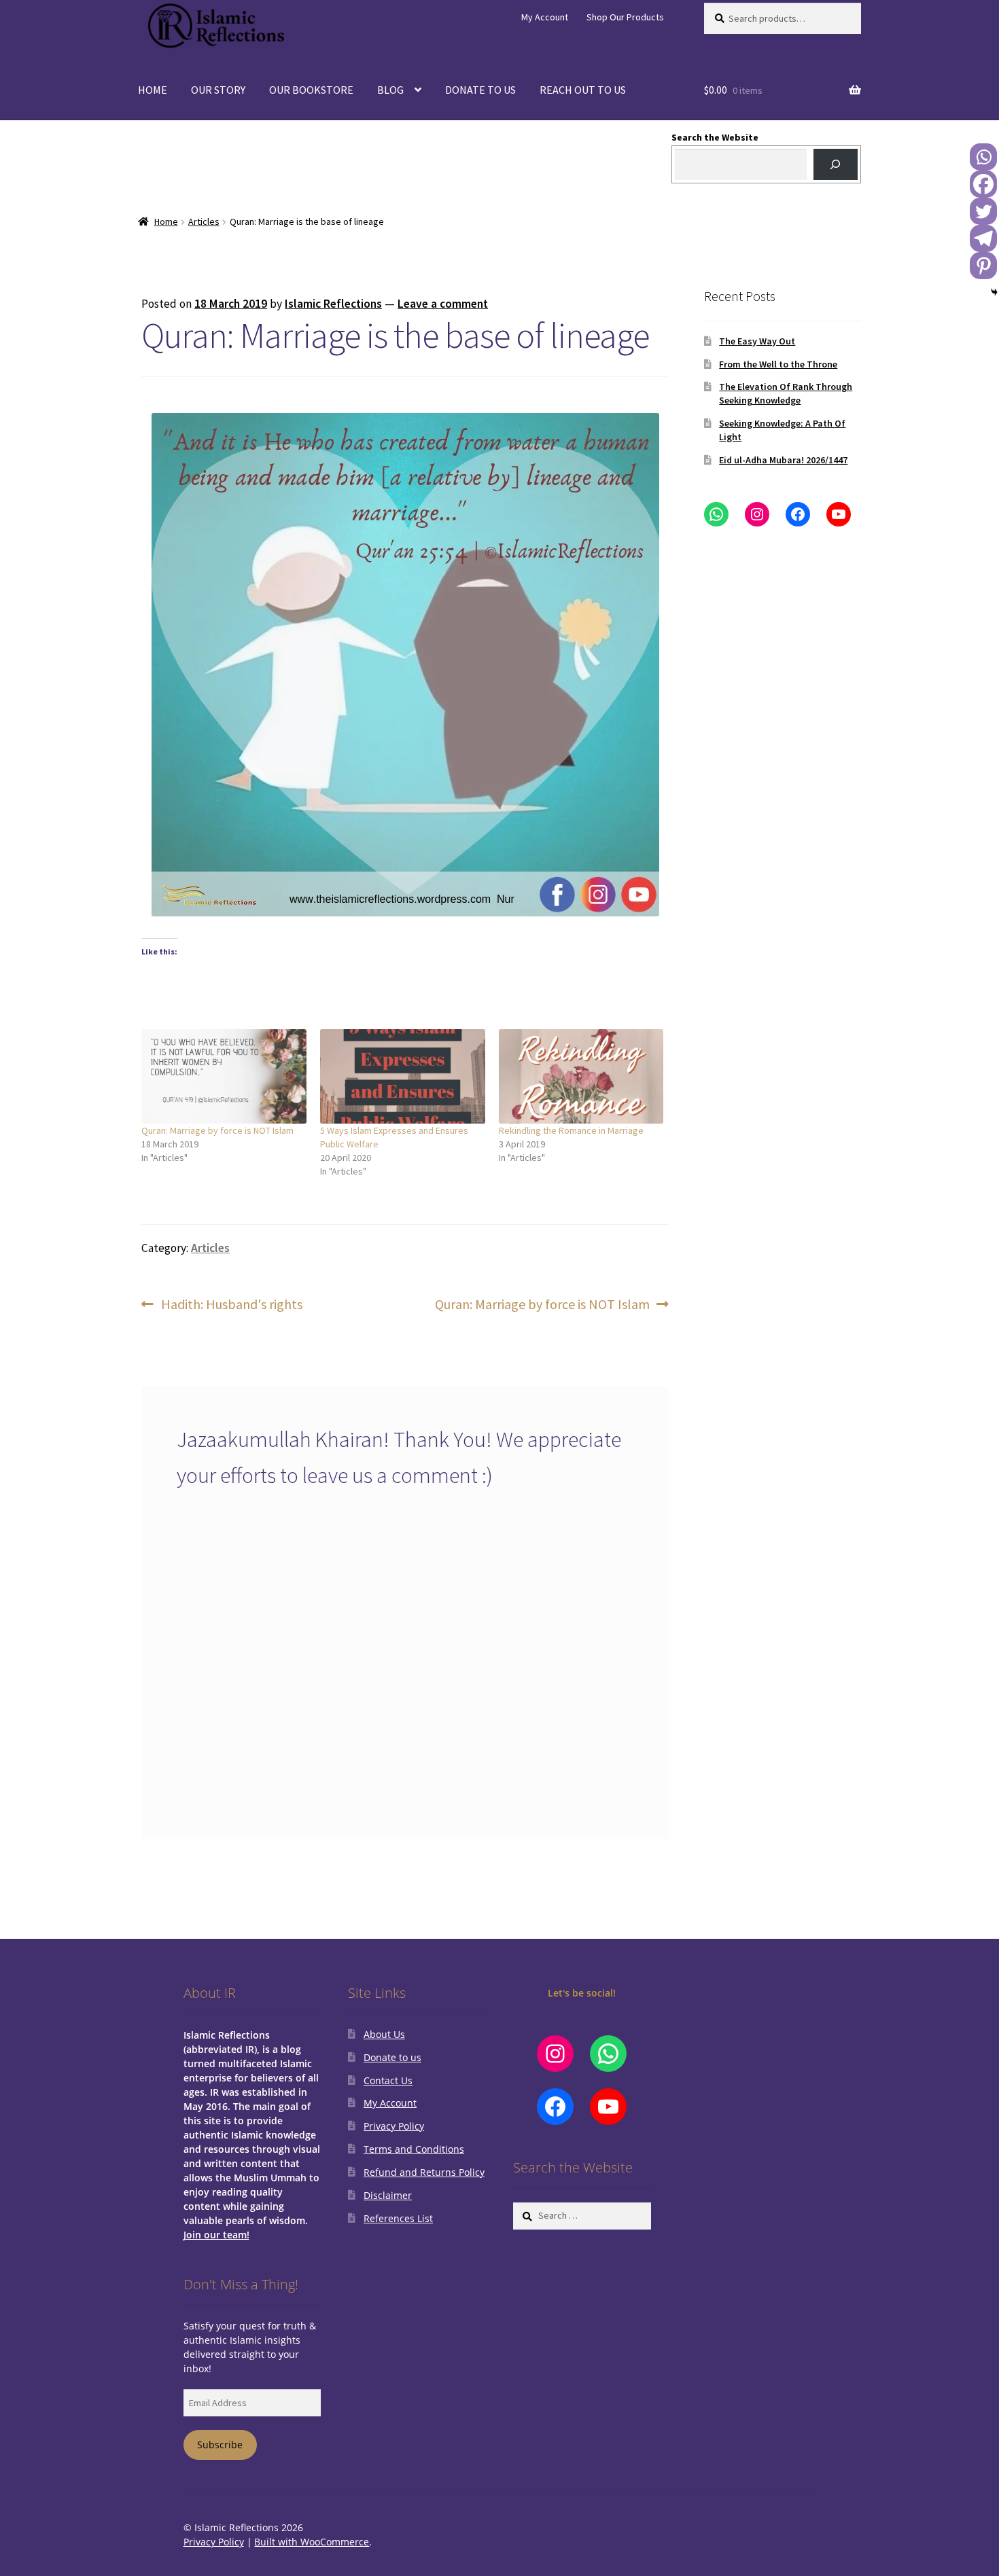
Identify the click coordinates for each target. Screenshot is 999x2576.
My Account (545, 17)
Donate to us (392, 2057)
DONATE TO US (480, 90)
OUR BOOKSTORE (311, 90)
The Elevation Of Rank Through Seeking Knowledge (786, 393)
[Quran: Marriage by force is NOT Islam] (224, 1076)
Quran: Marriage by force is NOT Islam (217, 1130)
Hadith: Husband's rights (231, 1305)
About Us (384, 2034)
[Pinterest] (983, 266)
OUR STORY (218, 90)
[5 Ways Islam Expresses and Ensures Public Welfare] (403, 1076)
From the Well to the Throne (778, 364)
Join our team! (216, 2235)
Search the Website (715, 137)
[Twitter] (983, 211)
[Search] (836, 165)
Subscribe (220, 2445)
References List (398, 2218)
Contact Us (388, 2080)
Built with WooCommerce (312, 2542)
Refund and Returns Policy (424, 2172)
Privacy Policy (394, 2126)
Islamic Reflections (333, 304)
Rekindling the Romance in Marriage (571, 1130)
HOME (153, 90)
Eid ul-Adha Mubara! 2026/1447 (783, 460)
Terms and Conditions (414, 2149)
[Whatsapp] (983, 157)
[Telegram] (983, 238)
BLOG (390, 90)
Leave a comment (443, 304)
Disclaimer (388, 2195)
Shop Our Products (625, 17)
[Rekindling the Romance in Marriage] (581, 1076)
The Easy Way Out (757, 341)
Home (166, 221)
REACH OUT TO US (583, 90)
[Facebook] (983, 184)
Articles (204, 221)
